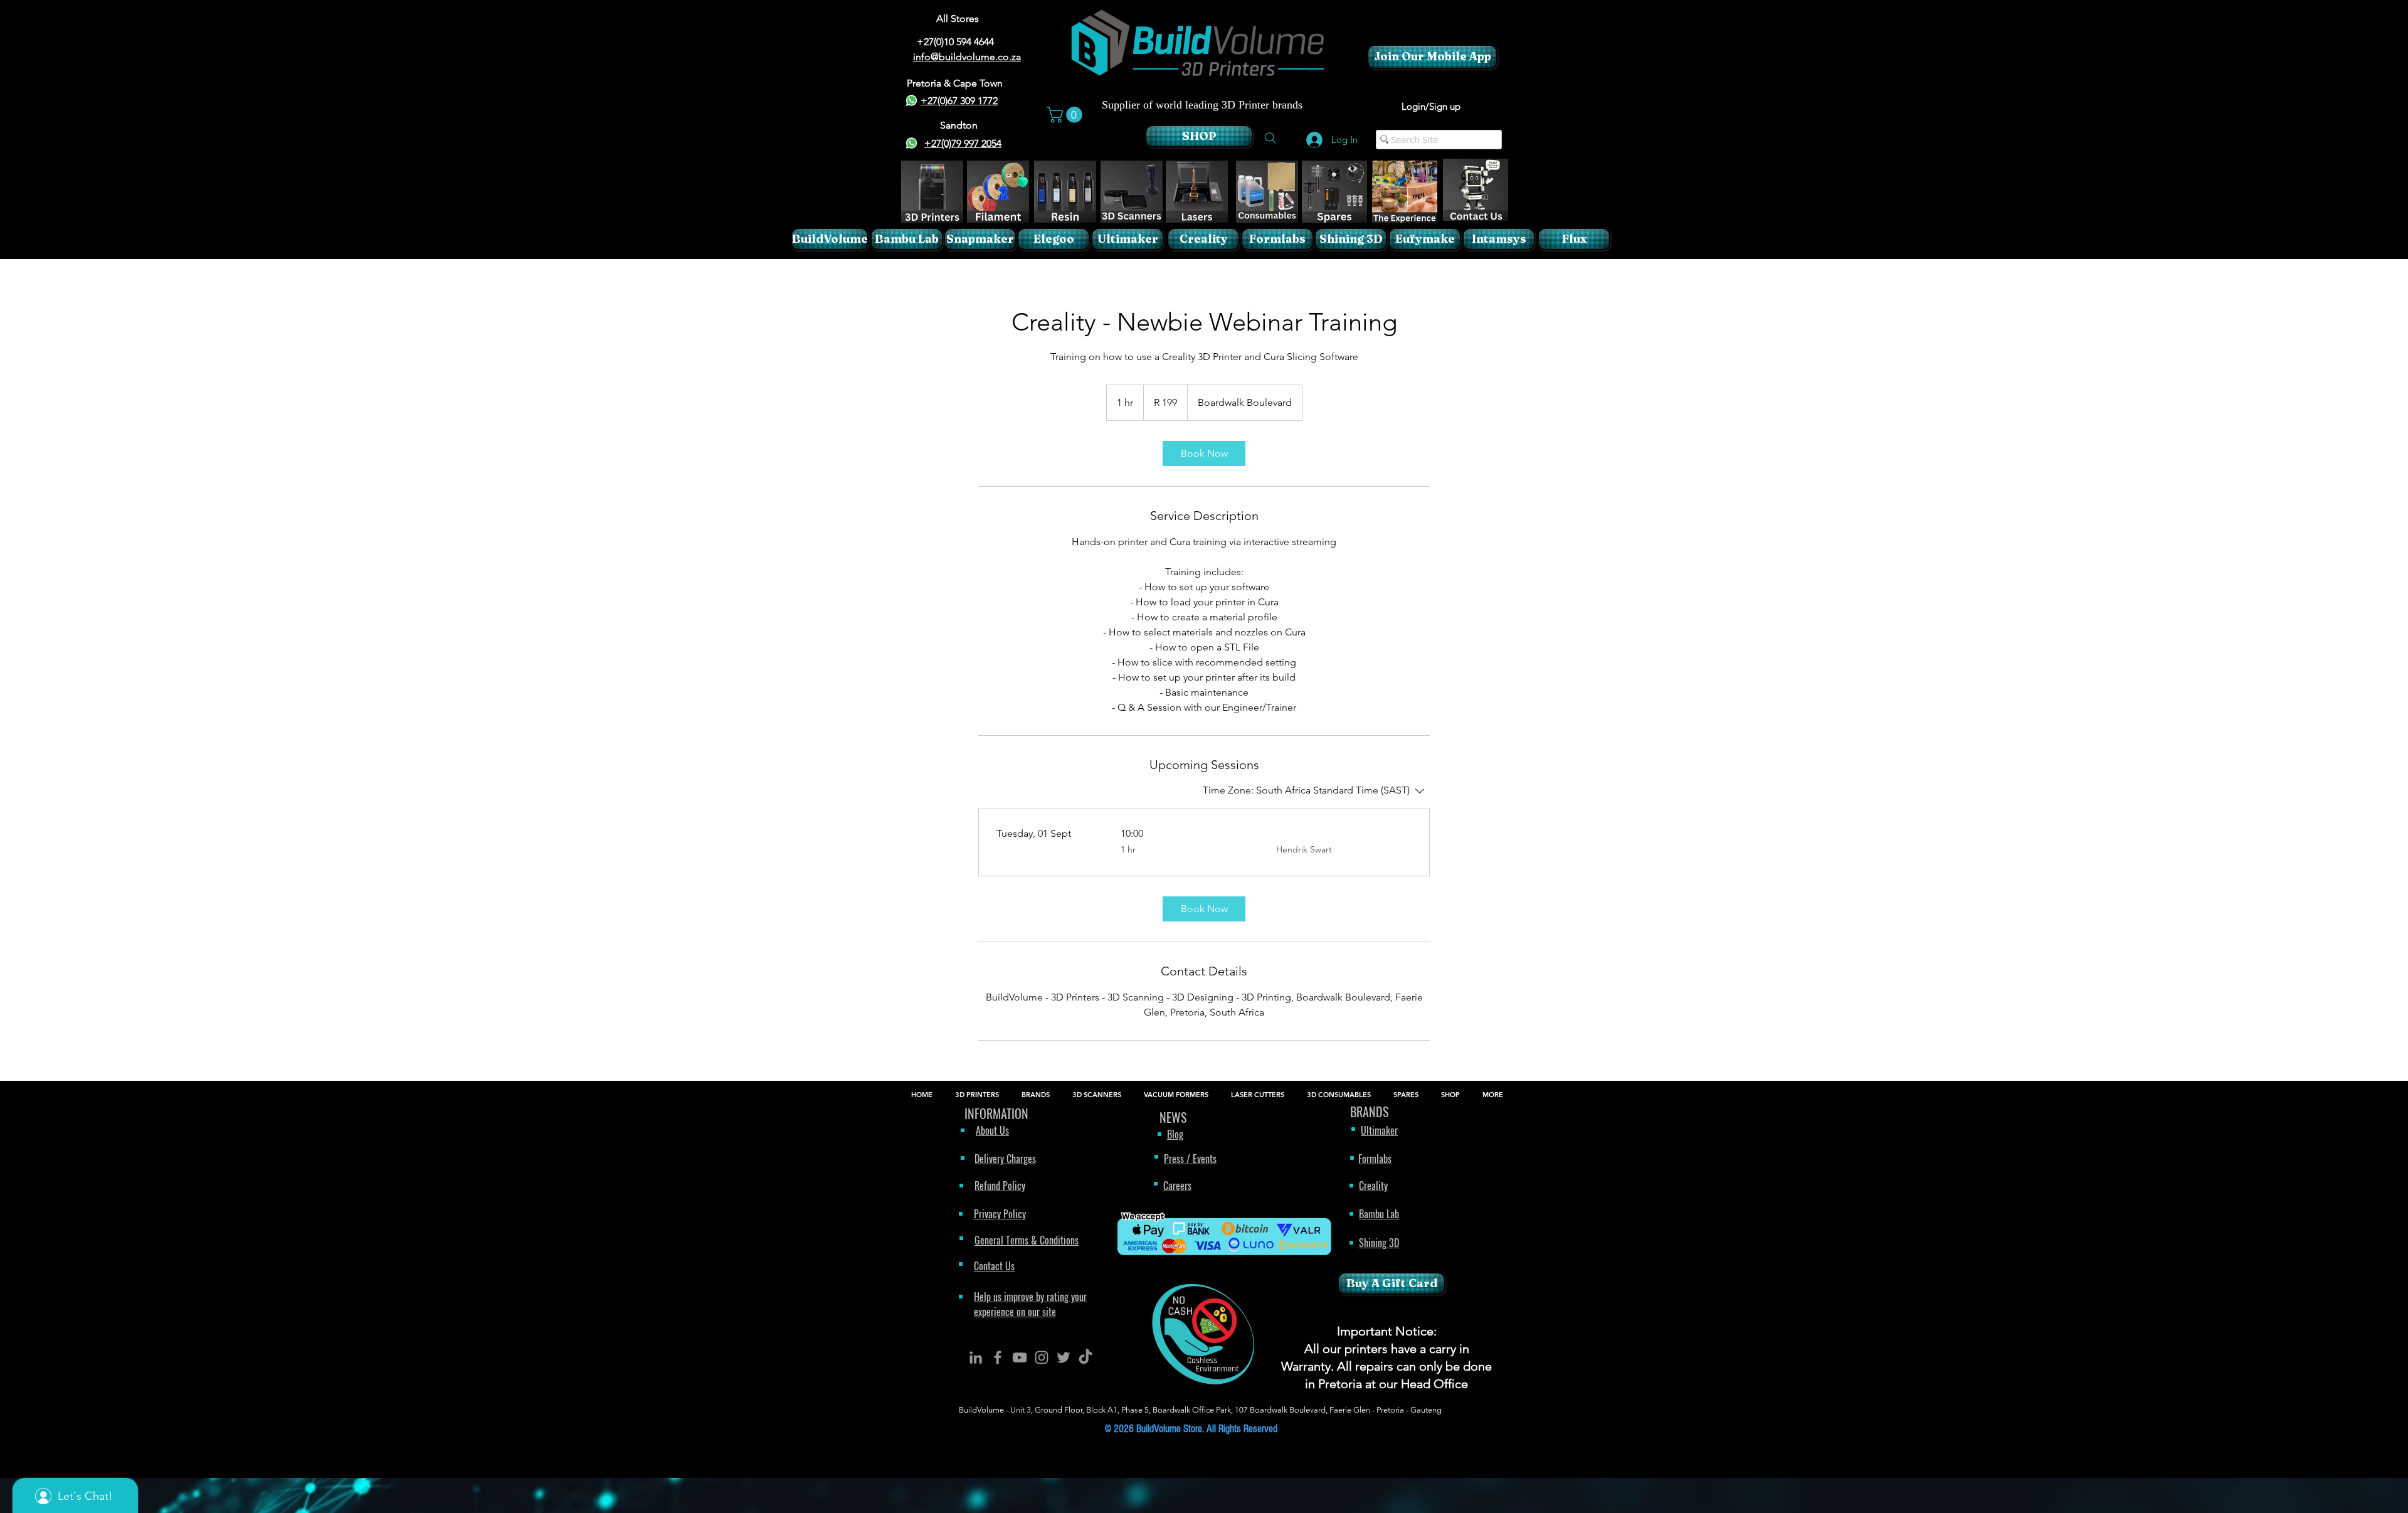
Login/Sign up (1431, 106)
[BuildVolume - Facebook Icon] (998, 1357)
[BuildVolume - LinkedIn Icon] (976, 1357)
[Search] (1270, 138)
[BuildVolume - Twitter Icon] (1064, 1357)
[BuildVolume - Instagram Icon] (1042, 1357)
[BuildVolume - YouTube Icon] (1020, 1357)
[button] (1066, 115)
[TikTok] (1085, 1357)
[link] (1204, 454)
